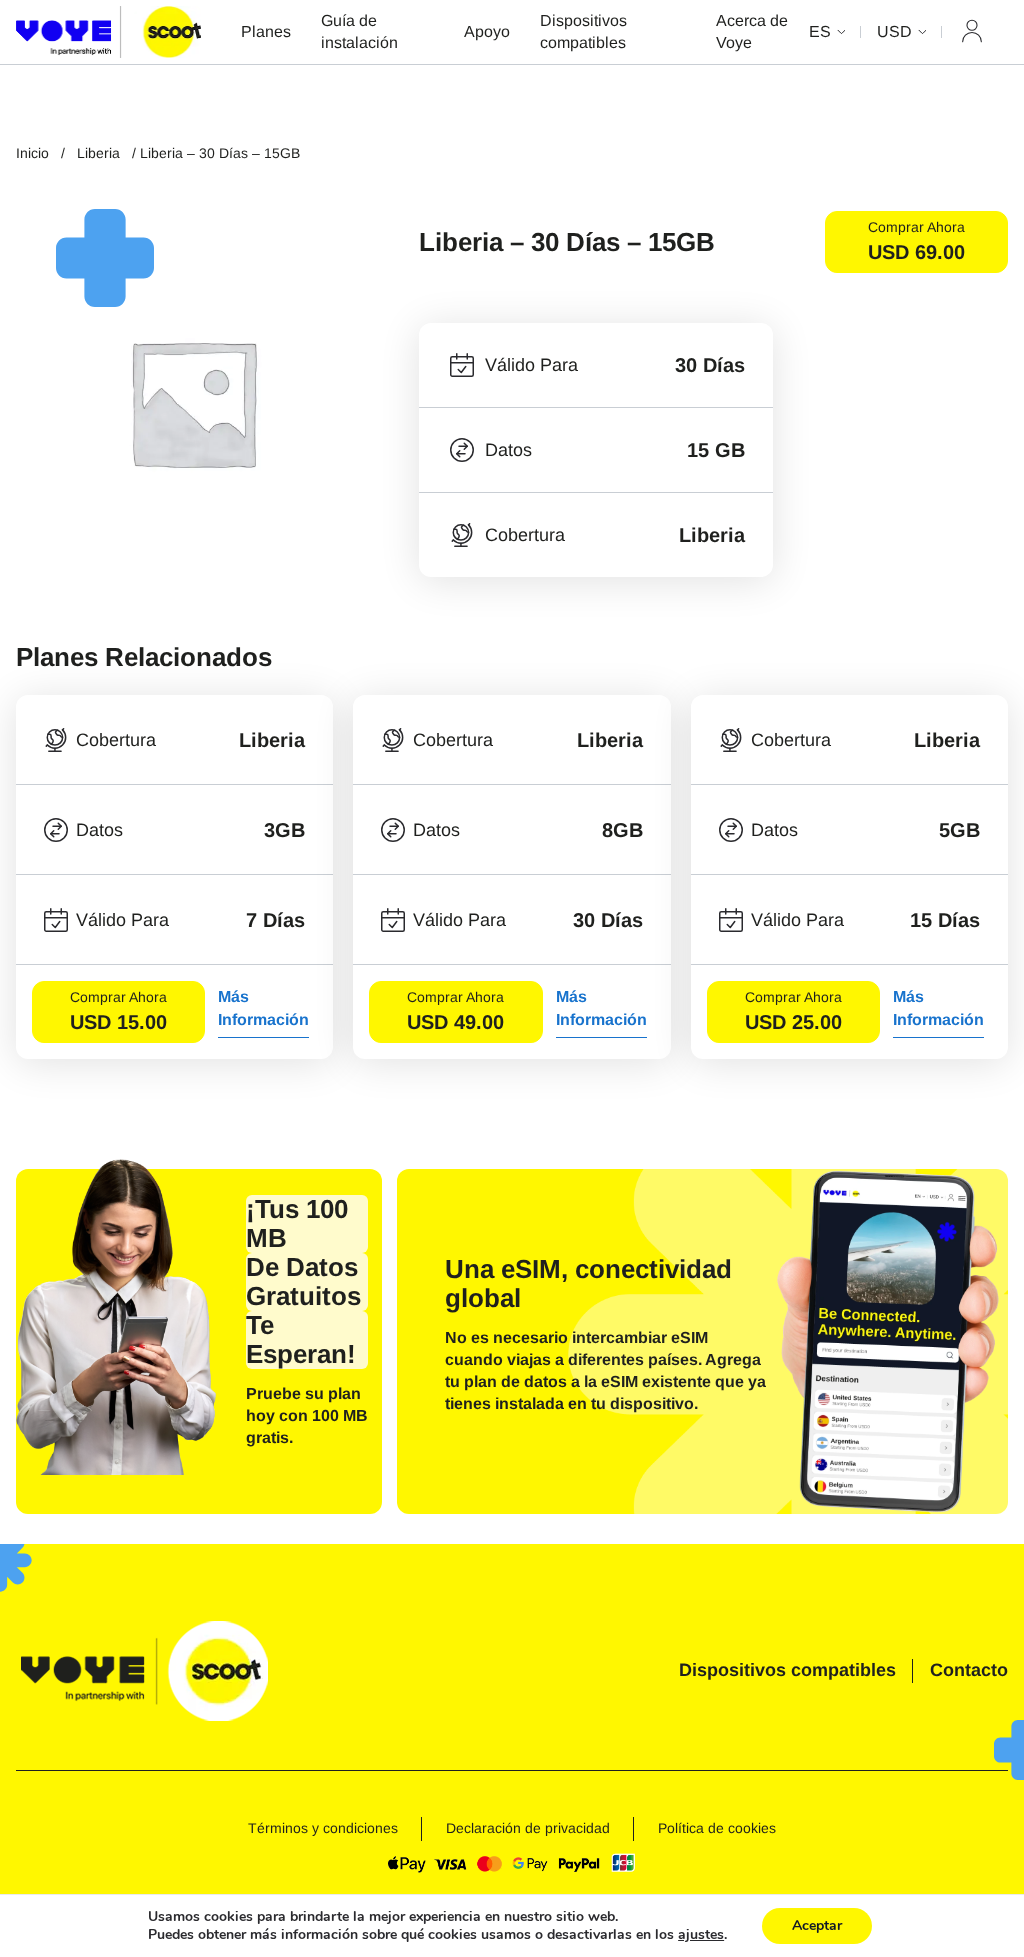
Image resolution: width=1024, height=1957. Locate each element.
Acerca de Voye (752, 31)
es (820, 31)
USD (894, 31)
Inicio (32, 153)
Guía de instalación (359, 31)
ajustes (701, 1935)
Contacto (969, 1670)
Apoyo (487, 31)
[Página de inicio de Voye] (108, 31)
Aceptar (817, 1925)
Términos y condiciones (323, 1828)
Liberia (98, 153)
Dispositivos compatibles (583, 31)
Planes (266, 31)
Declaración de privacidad (528, 1828)
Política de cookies (717, 1828)
